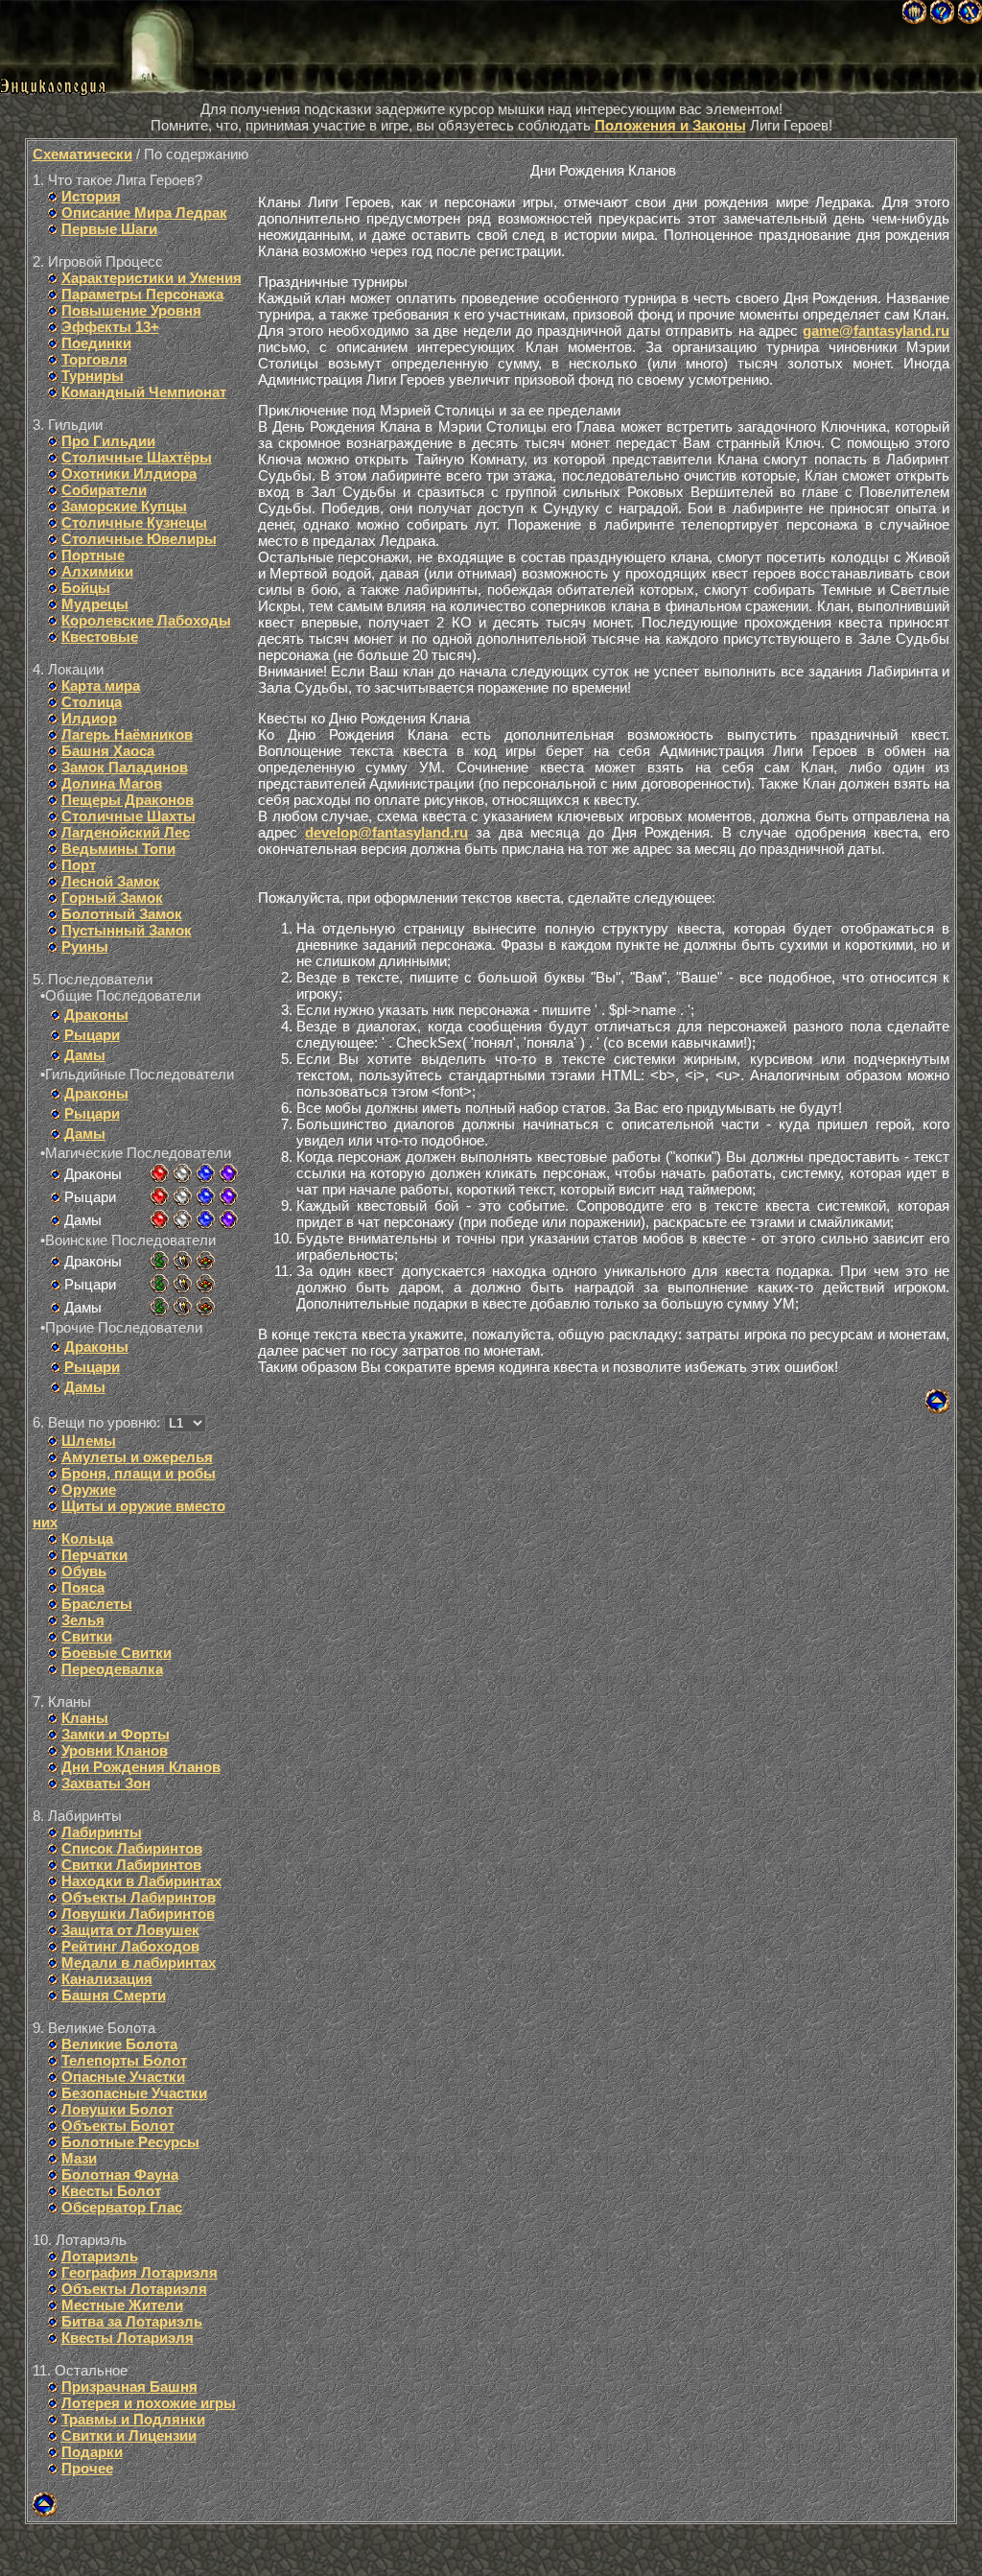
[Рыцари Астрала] (228, 1196)
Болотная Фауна (120, 2174)
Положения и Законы (670, 125)
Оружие (89, 1489)
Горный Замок (112, 898)
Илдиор (89, 718)
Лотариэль (100, 2256)
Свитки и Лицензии (129, 2435)
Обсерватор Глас (122, 2207)
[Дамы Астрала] (228, 1219)
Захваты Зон (106, 1783)
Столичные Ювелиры (139, 539)
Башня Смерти (114, 1995)
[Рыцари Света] (182, 1196)
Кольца (87, 1538)
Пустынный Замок (127, 930)
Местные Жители (122, 2305)
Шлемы (89, 1441)
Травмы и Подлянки (133, 2419)
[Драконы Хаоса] (159, 1173)
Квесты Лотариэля (128, 2338)
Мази (79, 2158)
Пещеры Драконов (128, 800)
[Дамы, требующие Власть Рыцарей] (182, 1307)
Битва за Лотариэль (132, 2321)
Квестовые (100, 637)
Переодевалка (112, 1669)
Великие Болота (119, 2044)
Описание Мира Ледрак (144, 213)
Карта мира (101, 685)
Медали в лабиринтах (139, 1962)
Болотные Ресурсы (130, 2142)
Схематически (82, 154)
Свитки (87, 1636)
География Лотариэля (140, 2272)
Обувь (84, 1571)
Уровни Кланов (115, 1750)
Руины (85, 946)
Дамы (85, 1055)
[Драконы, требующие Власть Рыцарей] (182, 1261)
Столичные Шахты (129, 816)
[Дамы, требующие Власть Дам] (205, 1307)
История (91, 196)
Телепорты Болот (124, 2060)
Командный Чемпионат (144, 392)
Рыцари (92, 1035)
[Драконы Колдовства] (205, 1173)
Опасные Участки (123, 2077)
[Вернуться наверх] (45, 2511)
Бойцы (86, 588)
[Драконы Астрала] (228, 1173)
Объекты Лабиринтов (139, 1897)
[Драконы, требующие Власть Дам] (205, 1261)
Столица (92, 702)
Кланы (85, 1718)
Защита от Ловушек (130, 1930)
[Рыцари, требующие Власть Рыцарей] (182, 1284)
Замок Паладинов (125, 767)
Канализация (107, 1979)
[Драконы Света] (182, 1173)
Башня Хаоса (108, 751)
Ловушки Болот (117, 2109)
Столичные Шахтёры (137, 457)
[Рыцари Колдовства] (205, 1196)
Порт (79, 865)
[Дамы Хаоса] (159, 1219)
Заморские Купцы (124, 506)
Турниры (93, 376)
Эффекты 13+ (110, 327)
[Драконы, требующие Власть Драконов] (159, 1261)
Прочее (87, 2468)
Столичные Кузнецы (134, 522)
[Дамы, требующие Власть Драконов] (159, 1307)
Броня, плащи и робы (139, 1473)
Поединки (96, 343)
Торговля (94, 359)
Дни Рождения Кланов (141, 1767)
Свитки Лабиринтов (131, 1865)
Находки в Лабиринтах (141, 1881)
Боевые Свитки (117, 1653)
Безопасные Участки (134, 2093)
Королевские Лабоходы (146, 620)
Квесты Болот (111, 2191)
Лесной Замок (111, 881)
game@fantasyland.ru (876, 331)
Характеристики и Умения (152, 278)
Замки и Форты (116, 1734)
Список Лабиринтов (132, 1848)
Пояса (83, 1587)
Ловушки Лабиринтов (138, 1914)
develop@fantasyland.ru (386, 832)
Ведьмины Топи (118, 849)
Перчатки (94, 1555)
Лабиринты (102, 1832)
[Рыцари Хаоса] (159, 1196)
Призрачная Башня (129, 2387)
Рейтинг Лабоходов (130, 1946)
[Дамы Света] (182, 1219)
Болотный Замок (122, 914)
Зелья (83, 1620)
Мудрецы (95, 604)
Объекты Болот (118, 2126)
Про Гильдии (108, 441)
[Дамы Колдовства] (205, 1219)
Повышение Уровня (131, 310)
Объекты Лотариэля (134, 2289)
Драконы (96, 1015)
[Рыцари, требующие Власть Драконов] (159, 1284)
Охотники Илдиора (129, 473)
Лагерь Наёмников (127, 734)
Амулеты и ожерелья (137, 1457)
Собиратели (104, 490)
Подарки (92, 2452)
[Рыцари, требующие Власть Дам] (205, 1284)
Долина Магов (112, 783)
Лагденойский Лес (126, 832)
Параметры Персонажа (142, 294)
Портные (93, 555)
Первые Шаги (109, 229)
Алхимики (97, 571)
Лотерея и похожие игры (149, 2403)
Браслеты (97, 1604)
